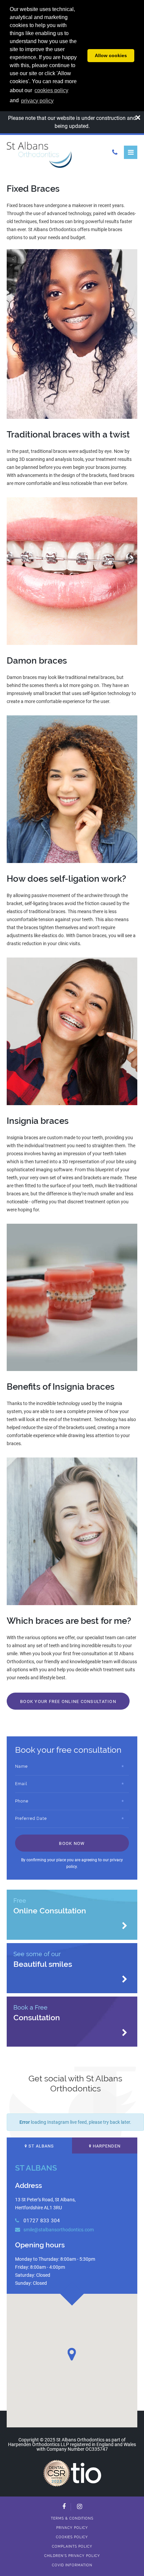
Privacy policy (72, 2528)
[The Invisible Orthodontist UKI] (86, 2472)
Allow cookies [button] (111, 55)
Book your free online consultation (68, 1701)
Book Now (72, 1843)
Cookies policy (72, 2537)
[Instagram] (80, 2507)
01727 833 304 (41, 2221)
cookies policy (51, 90)
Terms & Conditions (72, 2518)
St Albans (41, 2146)
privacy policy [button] (37, 101)
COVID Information (72, 2565)
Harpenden (106, 2146)
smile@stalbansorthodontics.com (58, 2230)
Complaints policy (72, 2546)
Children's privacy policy (72, 2556)
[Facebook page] (64, 2507)
